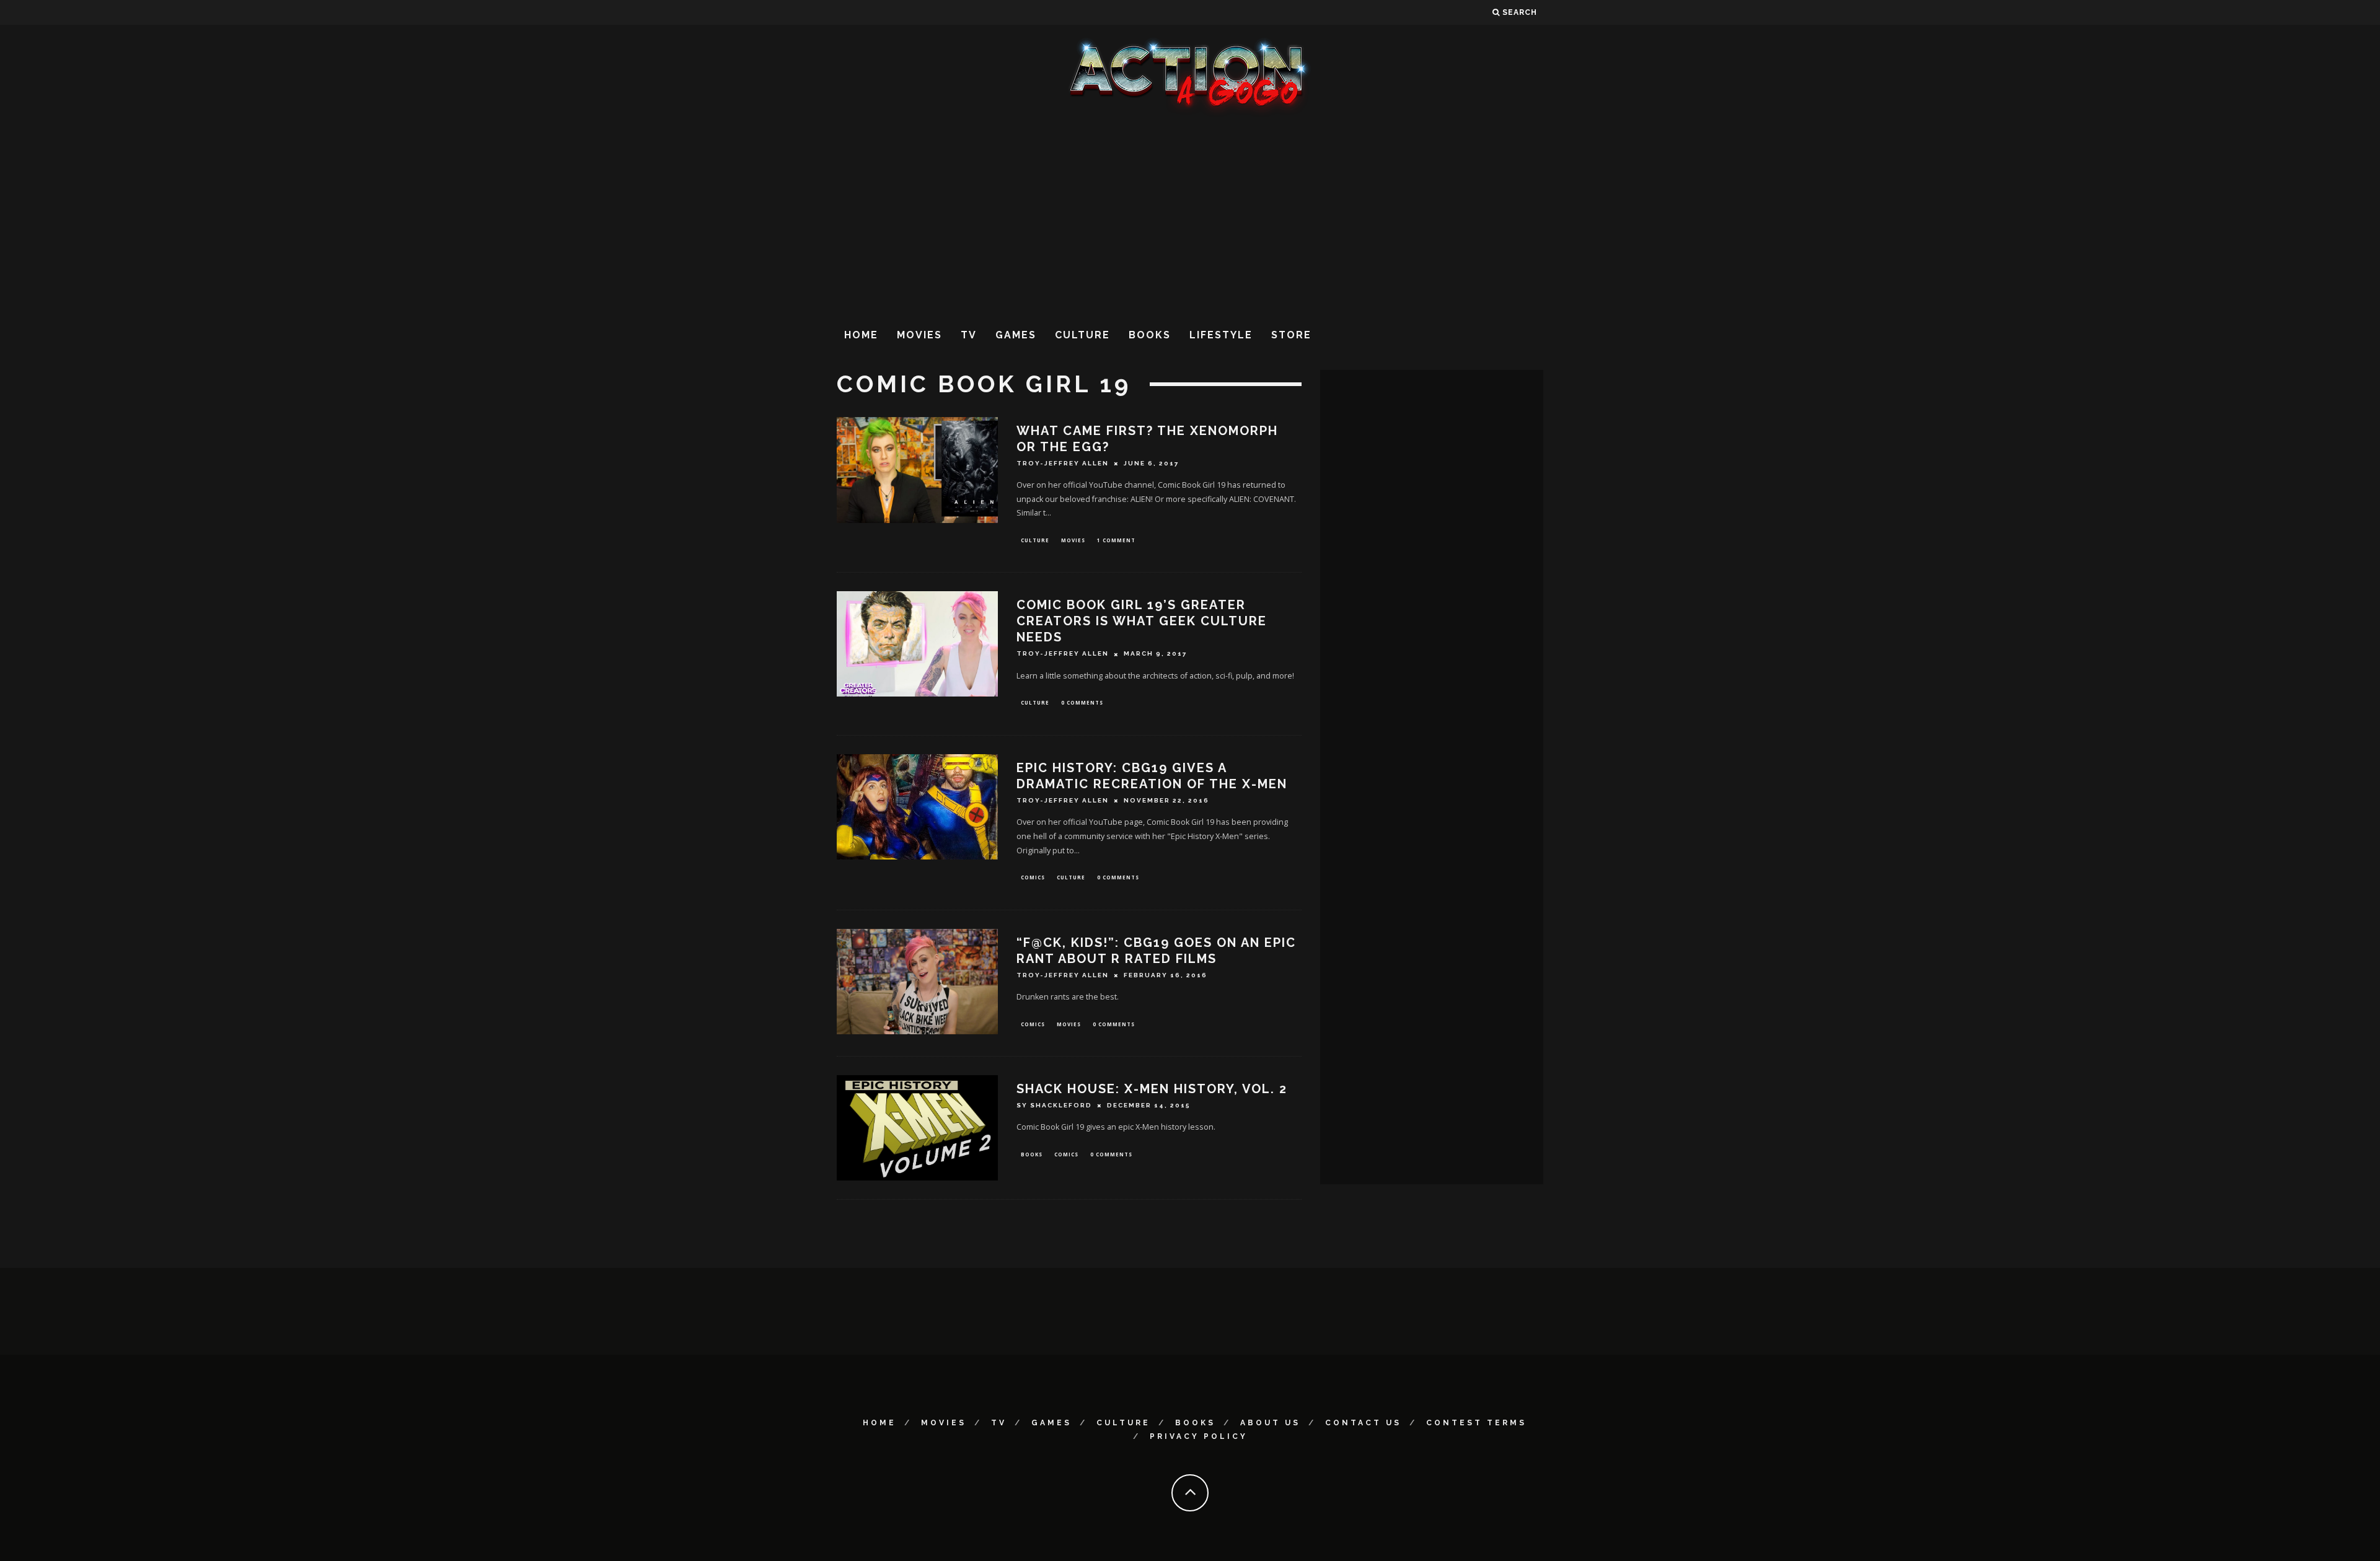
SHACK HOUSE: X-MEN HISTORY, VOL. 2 (1152, 1089)
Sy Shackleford (1054, 1105)
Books (1150, 335)
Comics (1033, 877)
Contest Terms (1476, 1423)
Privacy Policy (1199, 1436)
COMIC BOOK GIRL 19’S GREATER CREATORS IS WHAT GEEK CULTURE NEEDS (1142, 621)
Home (861, 335)
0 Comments (1082, 702)
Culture (1082, 335)
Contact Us (1363, 1423)
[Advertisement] (1190, 216)
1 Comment (1116, 540)
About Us (1270, 1423)
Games (1016, 335)
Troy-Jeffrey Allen (1063, 463)
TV (969, 335)
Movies (919, 335)
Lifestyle (1221, 335)
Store (1291, 335)
